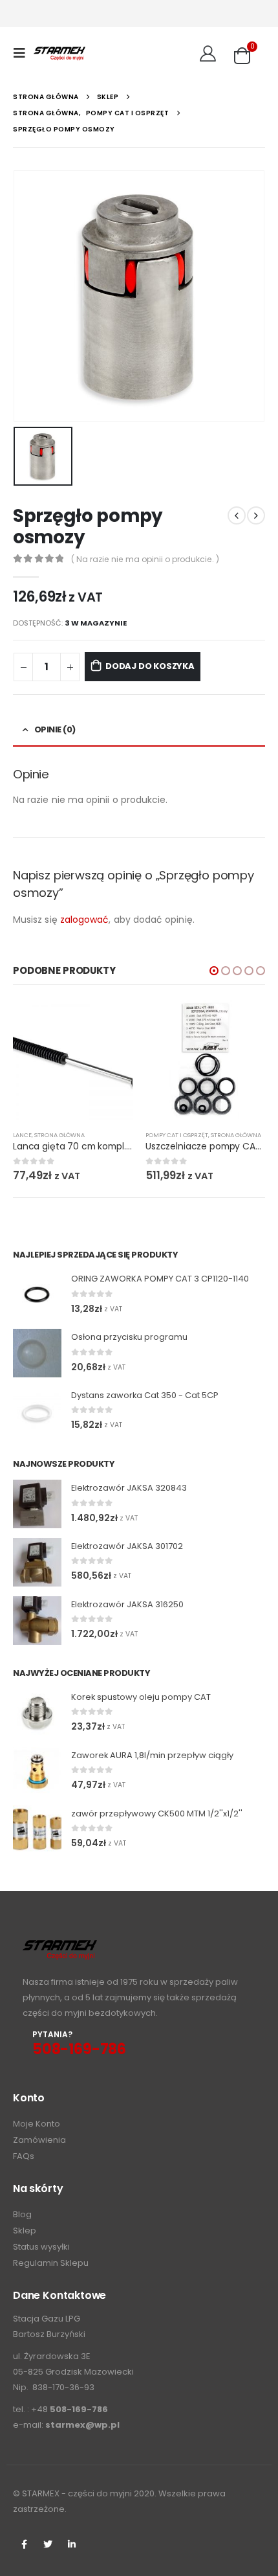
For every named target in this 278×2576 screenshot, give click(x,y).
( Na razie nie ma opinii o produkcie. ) (145, 559)
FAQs (24, 2156)
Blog (22, 2214)
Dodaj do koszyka (150, 666)
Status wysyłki (41, 2247)
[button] (214, 971)
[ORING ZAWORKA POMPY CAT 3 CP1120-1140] (37, 1295)
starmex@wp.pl (82, 2425)
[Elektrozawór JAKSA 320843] (37, 1504)
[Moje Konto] (208, 53)
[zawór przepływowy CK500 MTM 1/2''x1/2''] (37, 1830)
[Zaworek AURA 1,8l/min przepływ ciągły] (37, 1771)
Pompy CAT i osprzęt (177, 1135)
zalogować (85, 920)
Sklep (25, 2231)
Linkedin (72, 2544)
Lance (22, 1135)
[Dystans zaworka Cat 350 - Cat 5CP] (37, 1411)
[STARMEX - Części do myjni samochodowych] (59, 53)
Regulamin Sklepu (51, 2263)
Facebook (24, 2544)
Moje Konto (37, 2124)
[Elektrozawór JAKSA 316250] (37, 1621)
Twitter (48, 2544)
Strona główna (59, 1135)
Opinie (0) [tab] (55, 729)
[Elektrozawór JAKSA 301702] (37, 1562)
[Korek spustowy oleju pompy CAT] (37, 1713)
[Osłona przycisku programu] (37, 1353)
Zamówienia (39, 2140)
